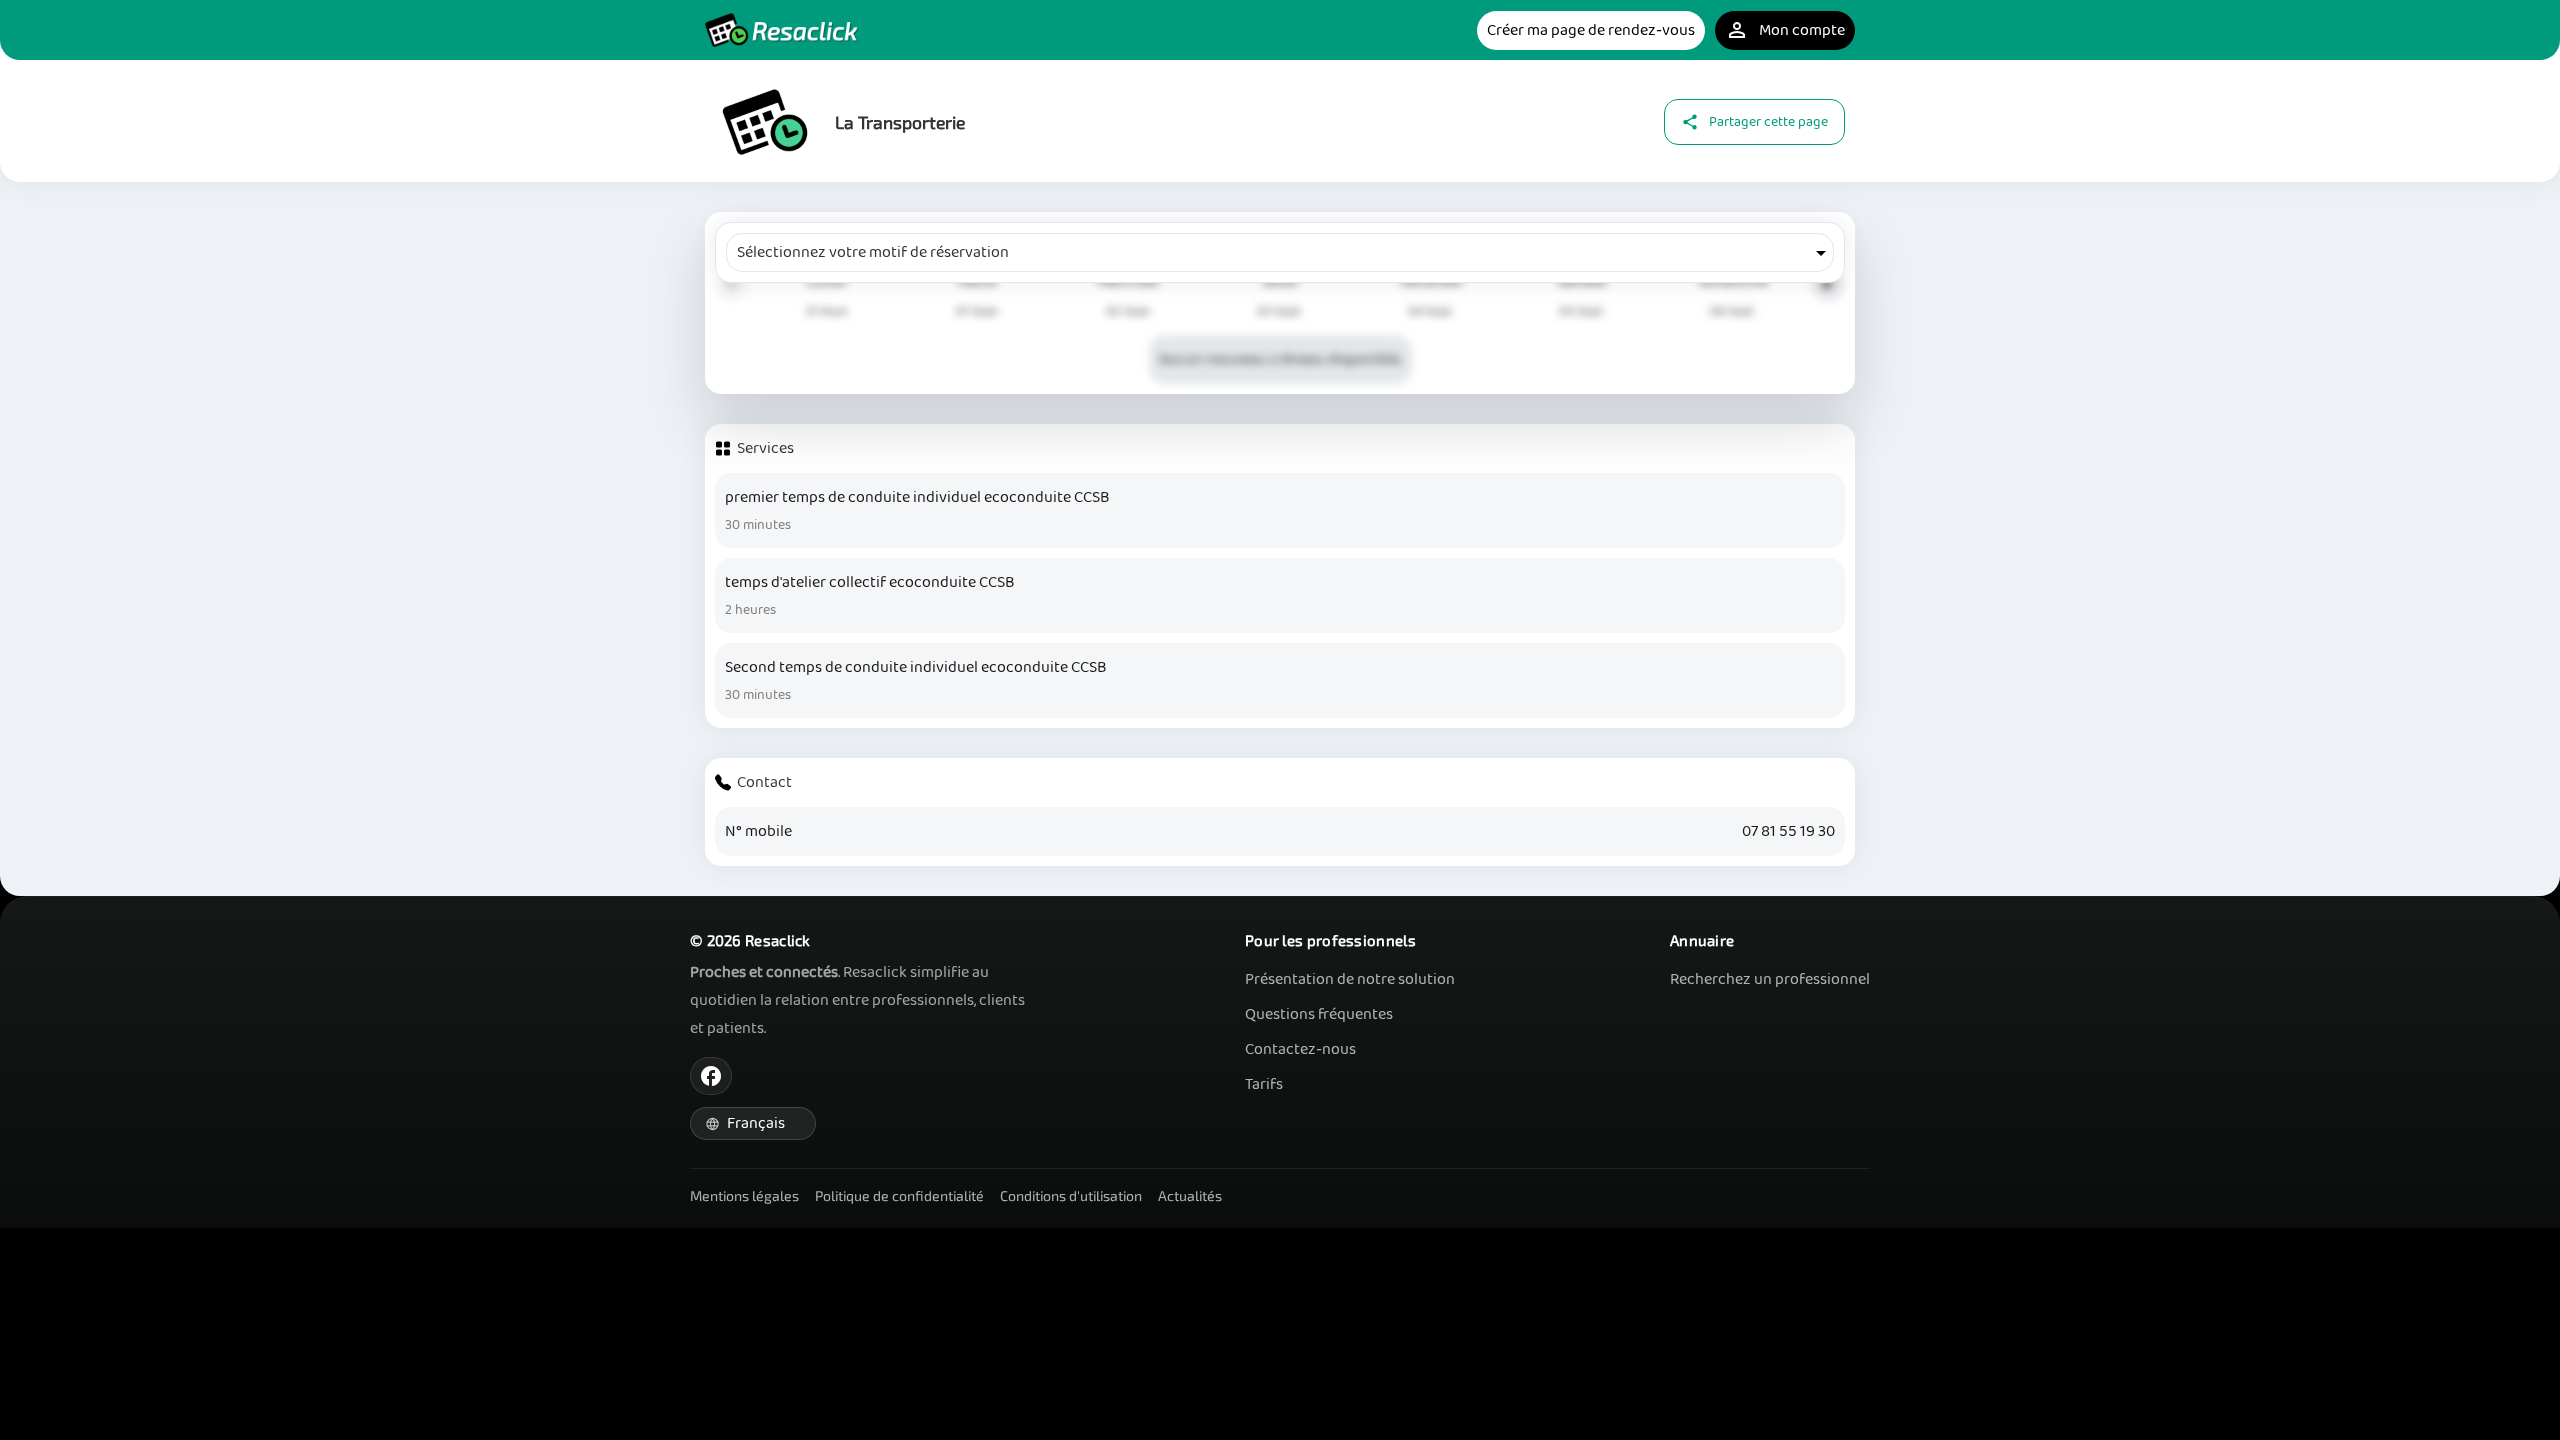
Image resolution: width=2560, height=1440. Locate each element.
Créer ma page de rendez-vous (1591, 30)
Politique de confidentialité (899, 1195)
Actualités (1190, 1195)
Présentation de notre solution (1350, 979)
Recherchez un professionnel (1770, 979)
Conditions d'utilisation (1071, 1195)
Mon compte (1785, 30)
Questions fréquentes (1319, 1014)
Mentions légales (744, 1195)
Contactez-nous (1300, 1049)
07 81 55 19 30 (1788, 831)
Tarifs (1264, 1084)
